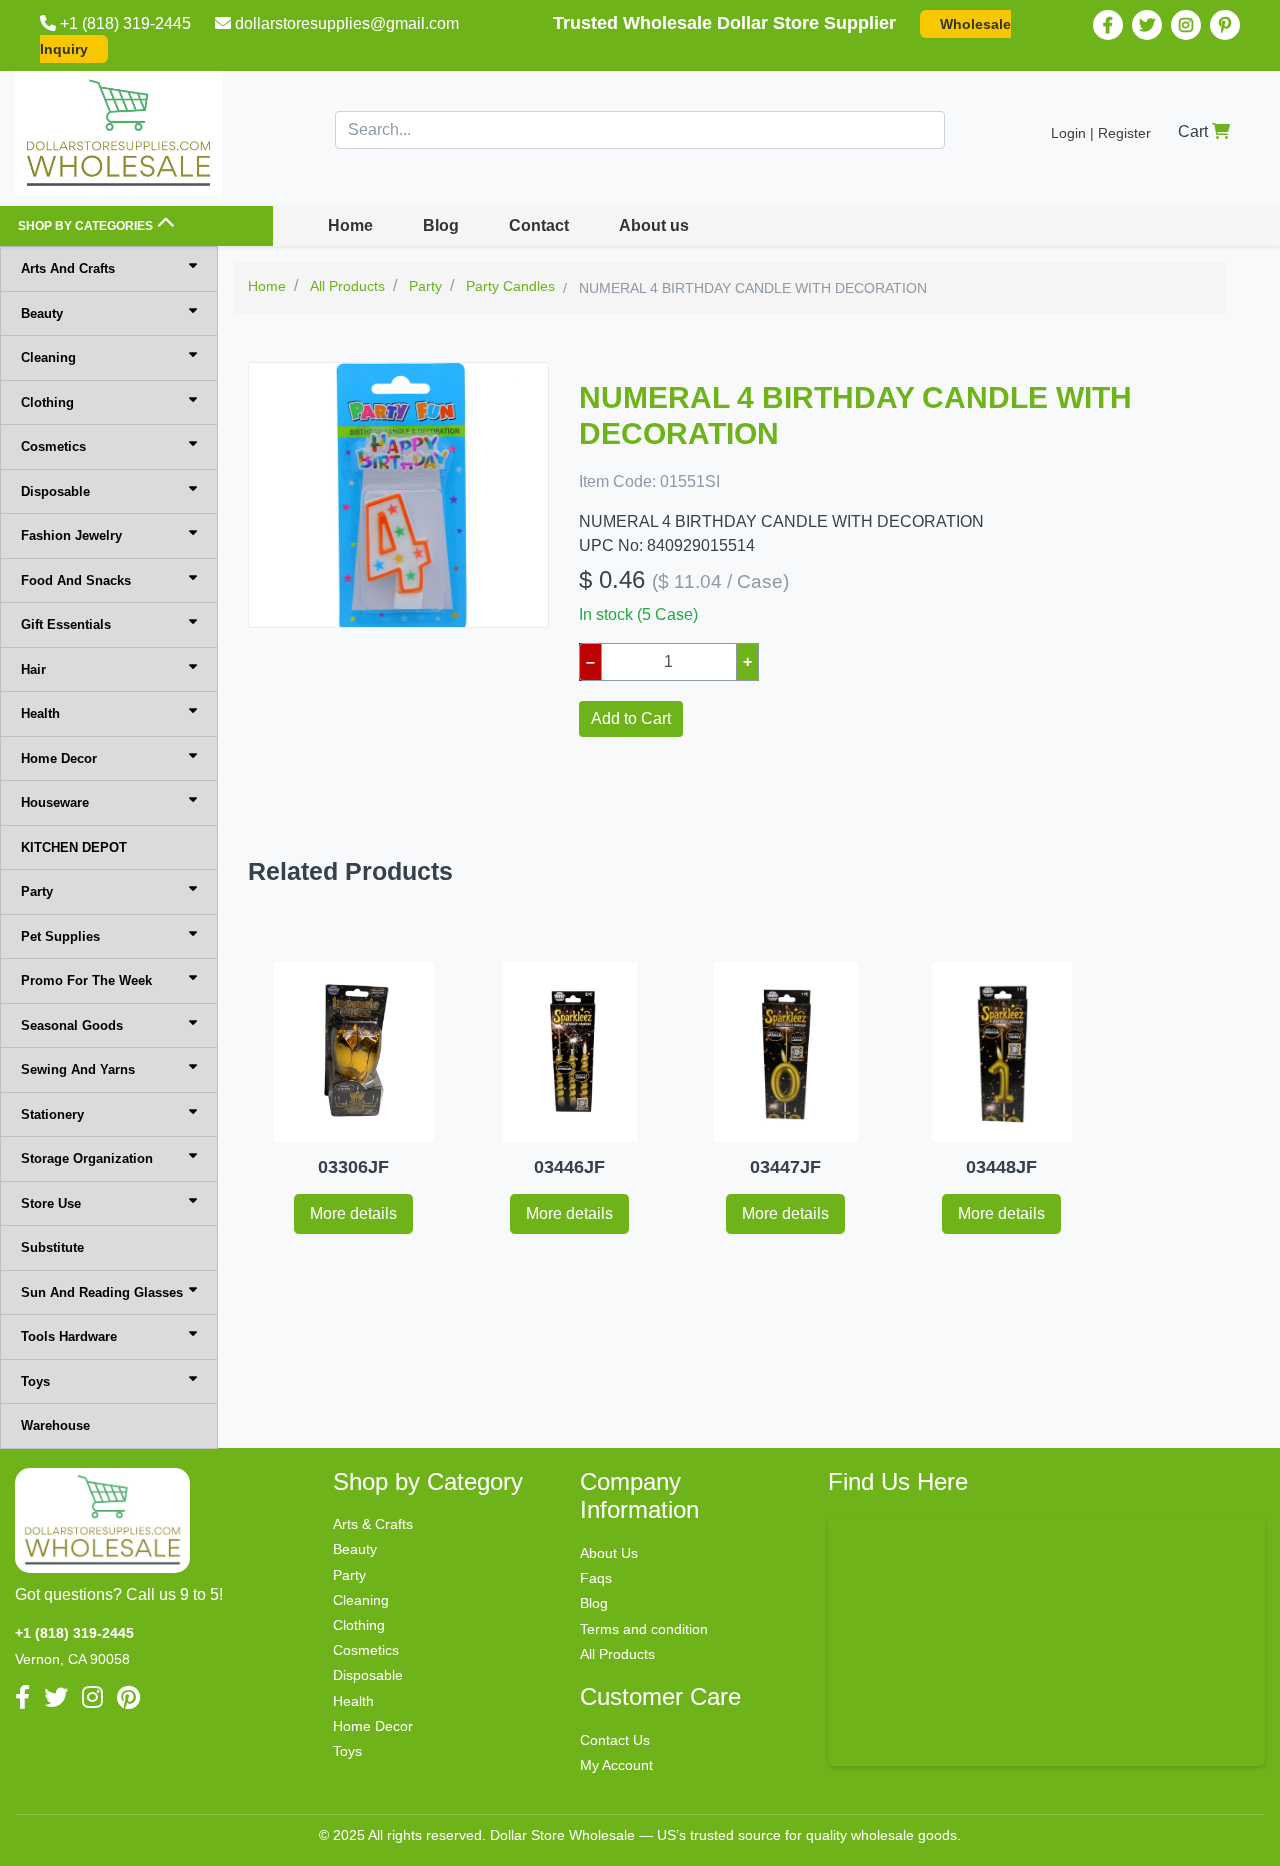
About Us (609, 1553)
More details (353, 1213)
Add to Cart (631, 718)
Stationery (52, 1114)
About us (654, 225)
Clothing (47, 402)
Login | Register (1101, 133)
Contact (539, 225)
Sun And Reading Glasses (102, 1292)
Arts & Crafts (373, 1524)
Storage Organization (87, 1158)
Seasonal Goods (72, 1025)
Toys (35, 1381)
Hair (33, 669)
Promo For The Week (86, 980)
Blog (441, 225)
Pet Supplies (60, 936)
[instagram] (1186, 25)
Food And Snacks (76, 580)
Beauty (42, 313)
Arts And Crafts (68, 268)
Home (350, 225)
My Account (616, 1765)
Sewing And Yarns (78, 1069)
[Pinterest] (1225, 25)
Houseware (55, 802)
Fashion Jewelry (71, 535)
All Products (617, 1654)
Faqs (596, 1578)
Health (40, 713)
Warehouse (55, 1425)
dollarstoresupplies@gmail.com (347, 23)
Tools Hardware (69, 1336)
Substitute (52, 1247)
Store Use (51, 1203)
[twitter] (1147, 25)
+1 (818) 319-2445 (125, 23)
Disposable (55, 491)
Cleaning (48, 357)
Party (37, 891)
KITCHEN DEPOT (74, 847)
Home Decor (59, 758)
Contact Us (615, 1740)
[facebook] (1108, 25)
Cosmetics (53, 446)
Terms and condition (644, 1629)
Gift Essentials (66, 624)
